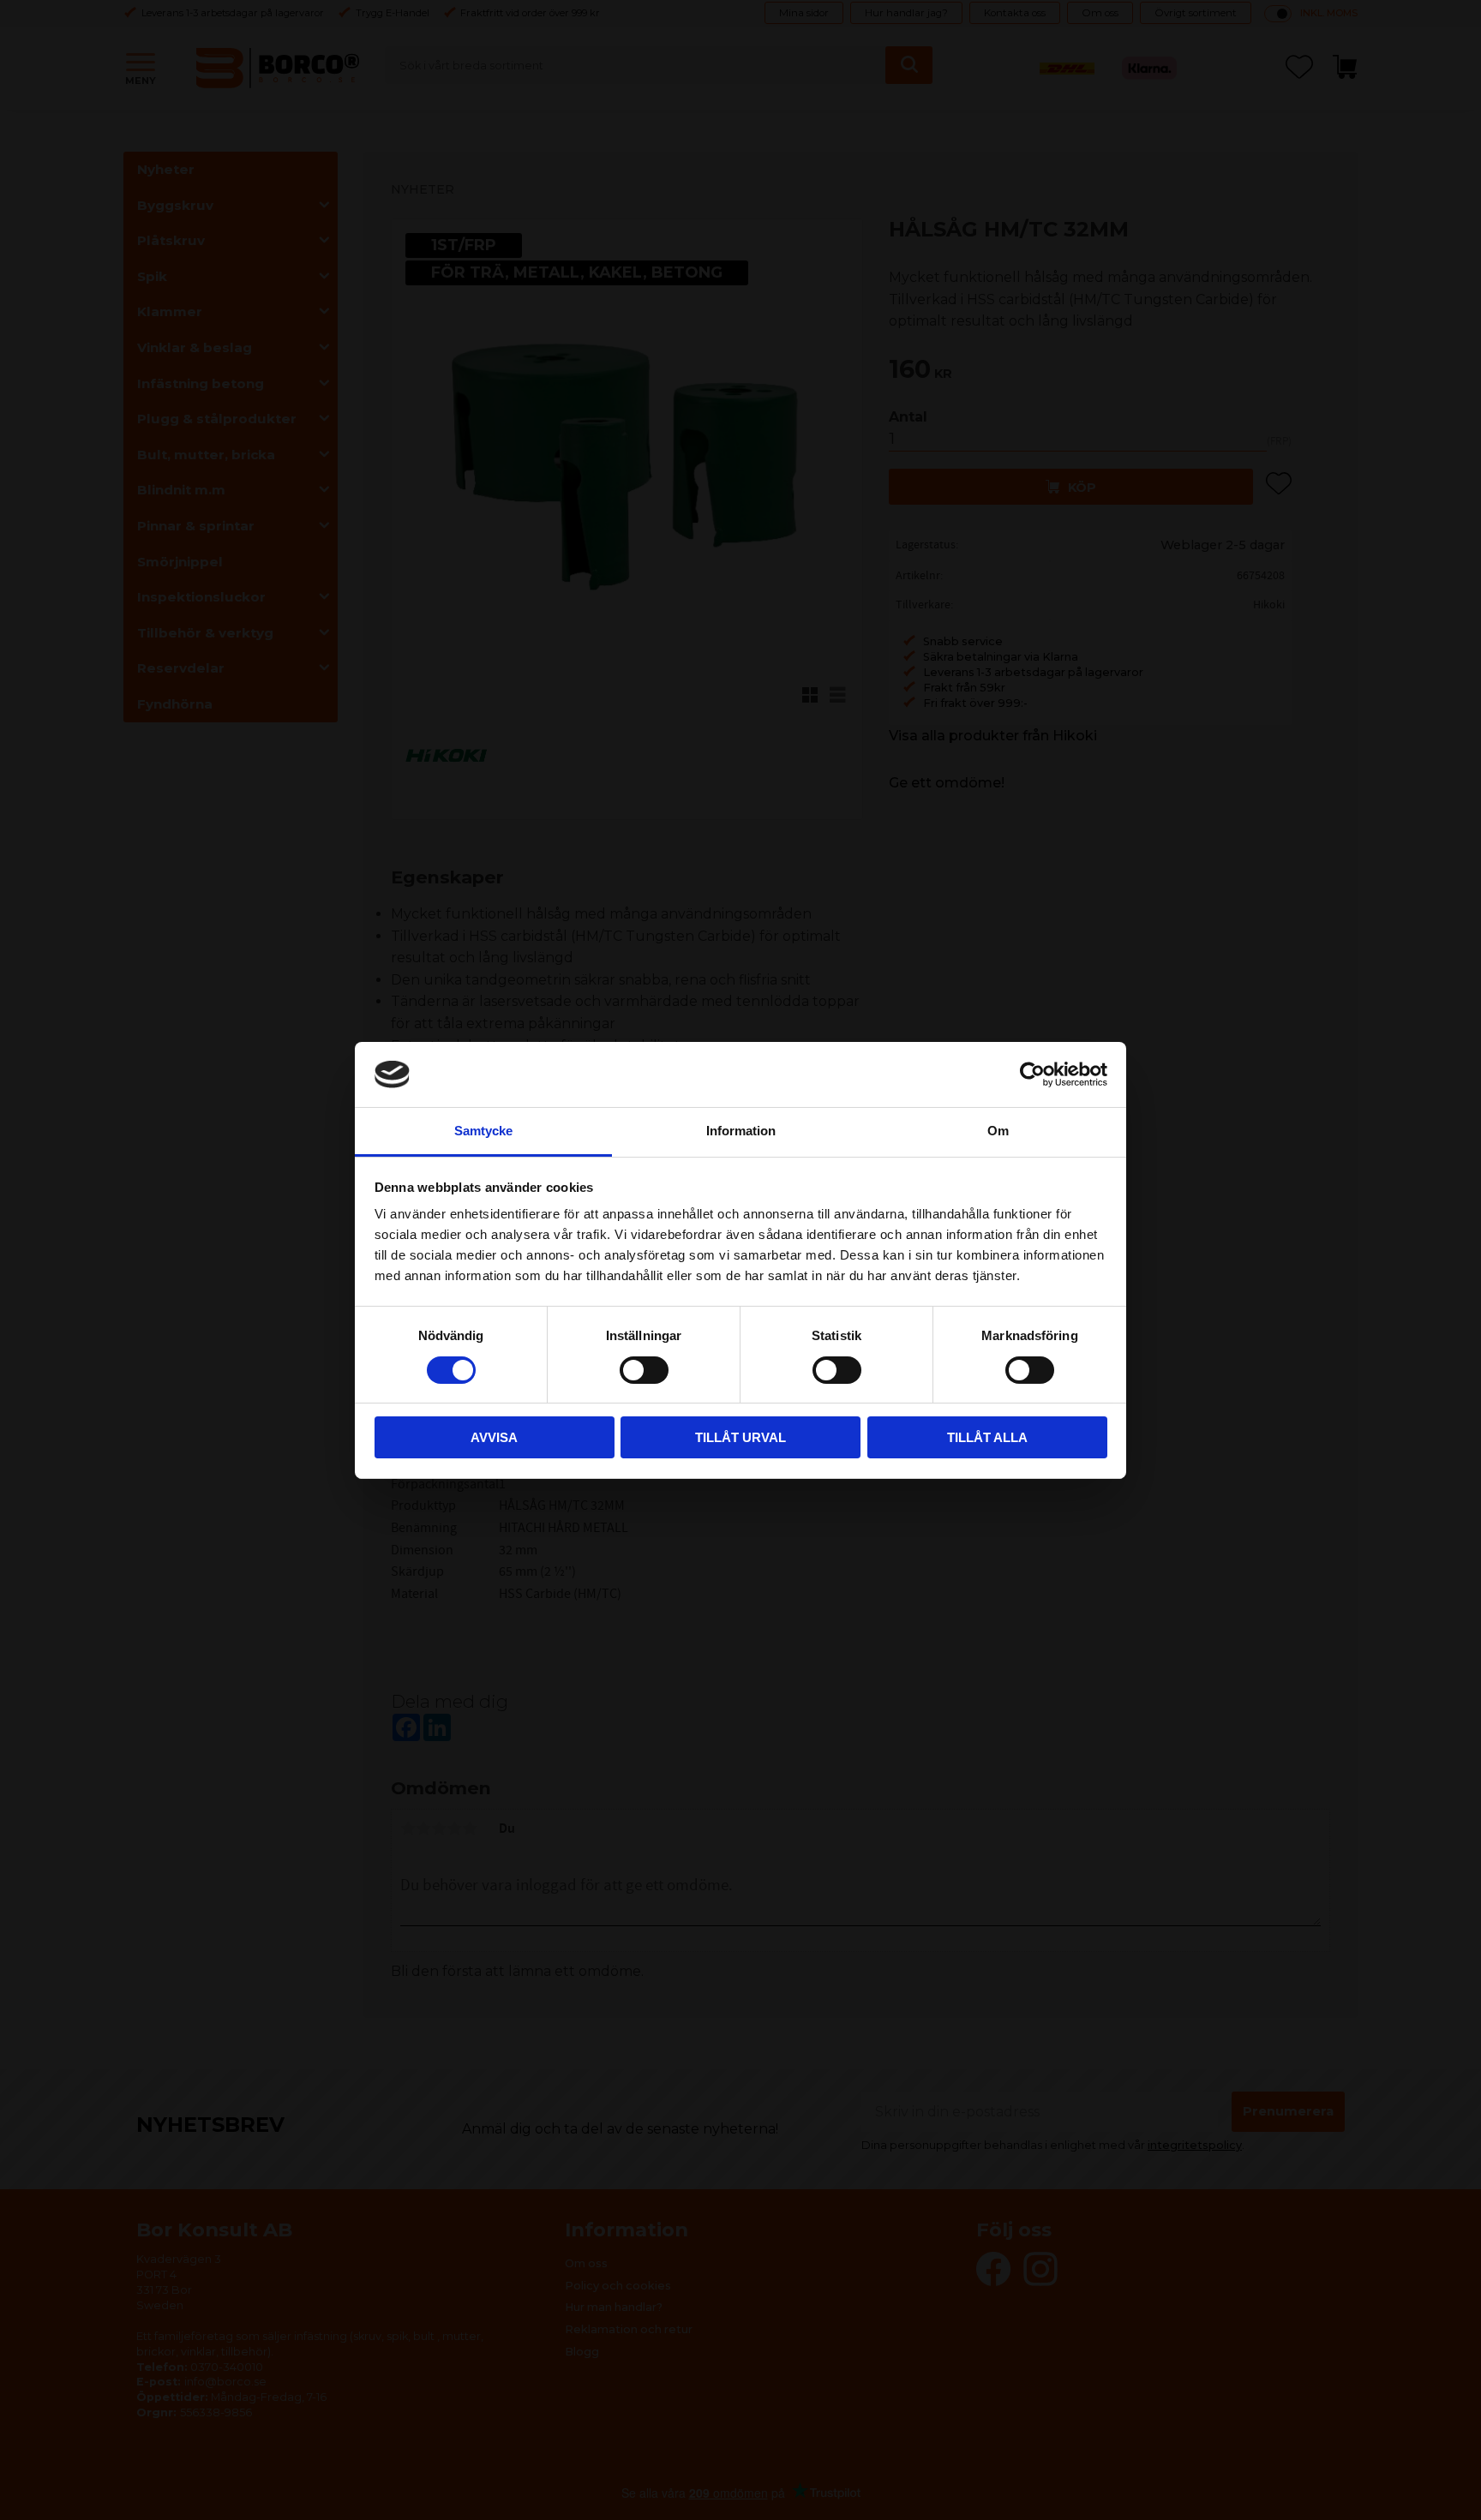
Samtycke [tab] (483, 1131)
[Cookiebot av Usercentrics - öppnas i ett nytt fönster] (1032, 1074)
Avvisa (494, 1437)
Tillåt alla (987, 1437)
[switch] (644, 1370)
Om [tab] (998, 1131)
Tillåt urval (740, 1437)
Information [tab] (741, 1131)
